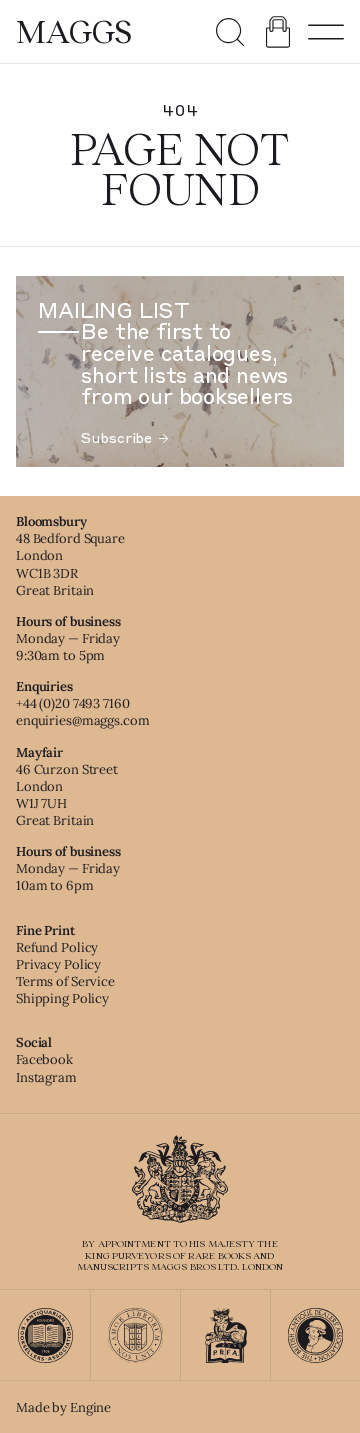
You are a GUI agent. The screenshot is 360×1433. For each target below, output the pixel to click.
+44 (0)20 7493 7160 (73, 703)
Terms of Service (65, 981)
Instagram (46, 1077)
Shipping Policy (62, 998)
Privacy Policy (58, 964)
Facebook (44, 1059)
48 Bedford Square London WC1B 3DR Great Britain (70, 564)
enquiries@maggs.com (83, 720)
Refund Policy (57, 947)
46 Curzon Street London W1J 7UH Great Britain (67, 795)
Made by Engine (63, 1407)
